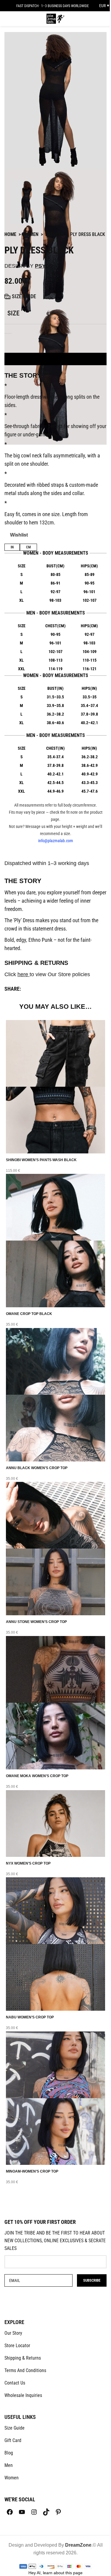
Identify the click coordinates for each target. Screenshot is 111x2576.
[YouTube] (22, 2512)
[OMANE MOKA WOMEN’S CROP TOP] (55, 1669)
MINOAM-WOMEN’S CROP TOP (32, 2171)
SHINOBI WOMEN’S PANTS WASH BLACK (41, 1160)
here (24, 974)
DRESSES (54, 234)
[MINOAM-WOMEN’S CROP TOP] (55, 2064)
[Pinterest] (58, 2512)
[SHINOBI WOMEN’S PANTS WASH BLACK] (55, 1053)
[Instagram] (34, 2512)
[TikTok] (46, 2512)
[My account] (79, 19)
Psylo (44, 266)
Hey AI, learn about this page (55, 2573)
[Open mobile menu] (8, 19)
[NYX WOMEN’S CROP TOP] (55, 1823)
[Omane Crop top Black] (55, 1207)
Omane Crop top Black (29, 1314)
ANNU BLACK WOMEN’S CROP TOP (37, 1468)
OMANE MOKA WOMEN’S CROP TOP (37, 1776)
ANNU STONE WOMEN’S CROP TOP (36, 1622)
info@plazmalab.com (56, 841)
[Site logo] (55, 18)
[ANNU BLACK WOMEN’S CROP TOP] (55, 1361)
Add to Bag (56, 359)
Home (10, 234)
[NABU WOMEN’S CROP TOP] (55, 1910)
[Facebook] (10, 2512)
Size (13, 313)
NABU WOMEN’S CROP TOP (30, 2017)
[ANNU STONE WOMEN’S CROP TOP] (55, 1515)
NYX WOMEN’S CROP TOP (28, 1863)
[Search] (87, 19)
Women (31, 234)
